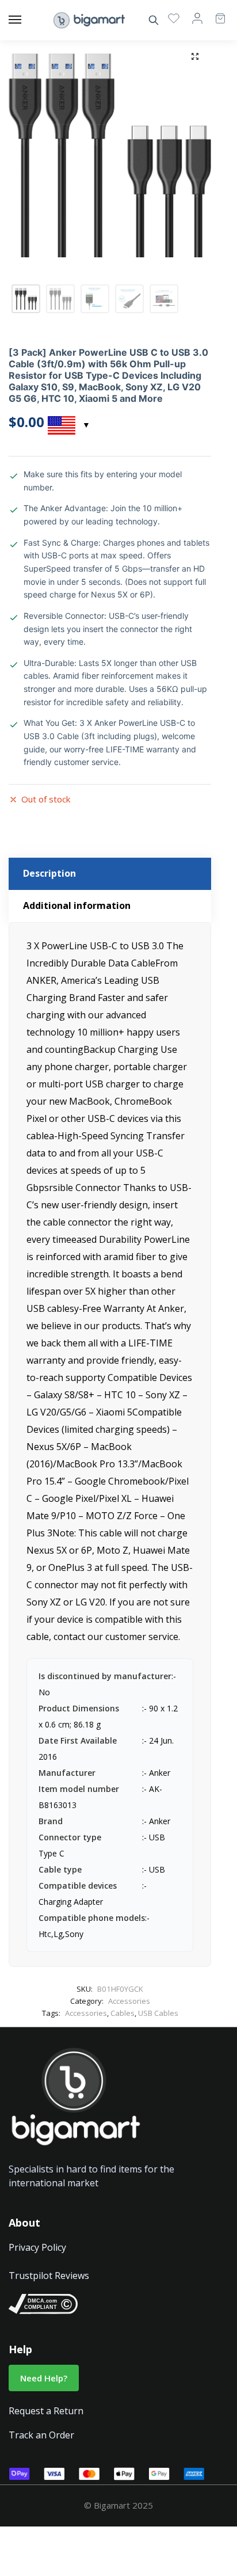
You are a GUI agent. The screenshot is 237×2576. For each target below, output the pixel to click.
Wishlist (174, 18)
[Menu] (26, 20)
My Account (197, 18)
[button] (195, 56)
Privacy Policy (37, 2247)
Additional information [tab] (77, 905)
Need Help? (44, 2378)
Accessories (129, 2001)
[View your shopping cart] (215, 13)
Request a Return (46, 2411)
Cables (123, 2013)
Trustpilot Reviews (49, 2276)
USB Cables (158, 2013)
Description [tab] (49, 873)
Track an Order (41, 2435)
